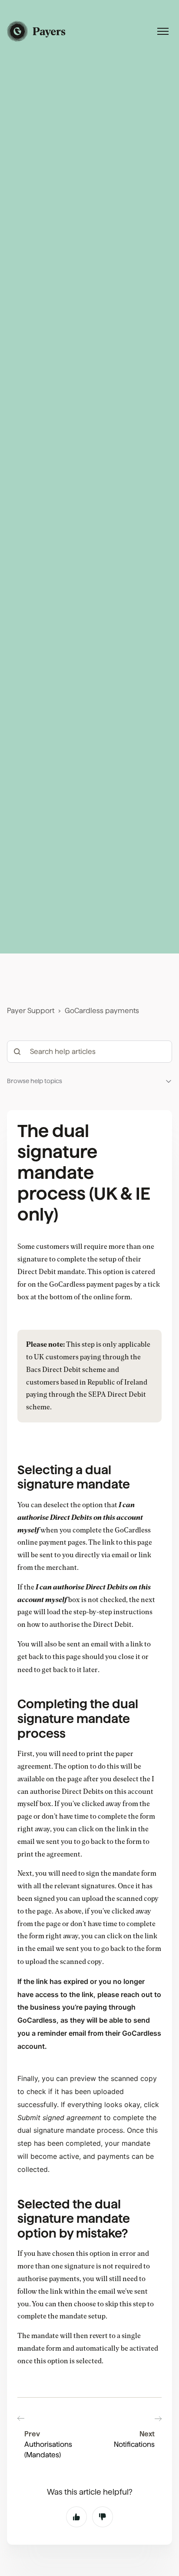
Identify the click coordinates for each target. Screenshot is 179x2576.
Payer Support (31, 1011)
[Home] (37, 31)
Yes (76, 2517)
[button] (89, 1081)
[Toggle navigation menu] (163, 31)
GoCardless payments (102, 1011)
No (103, 2517)
